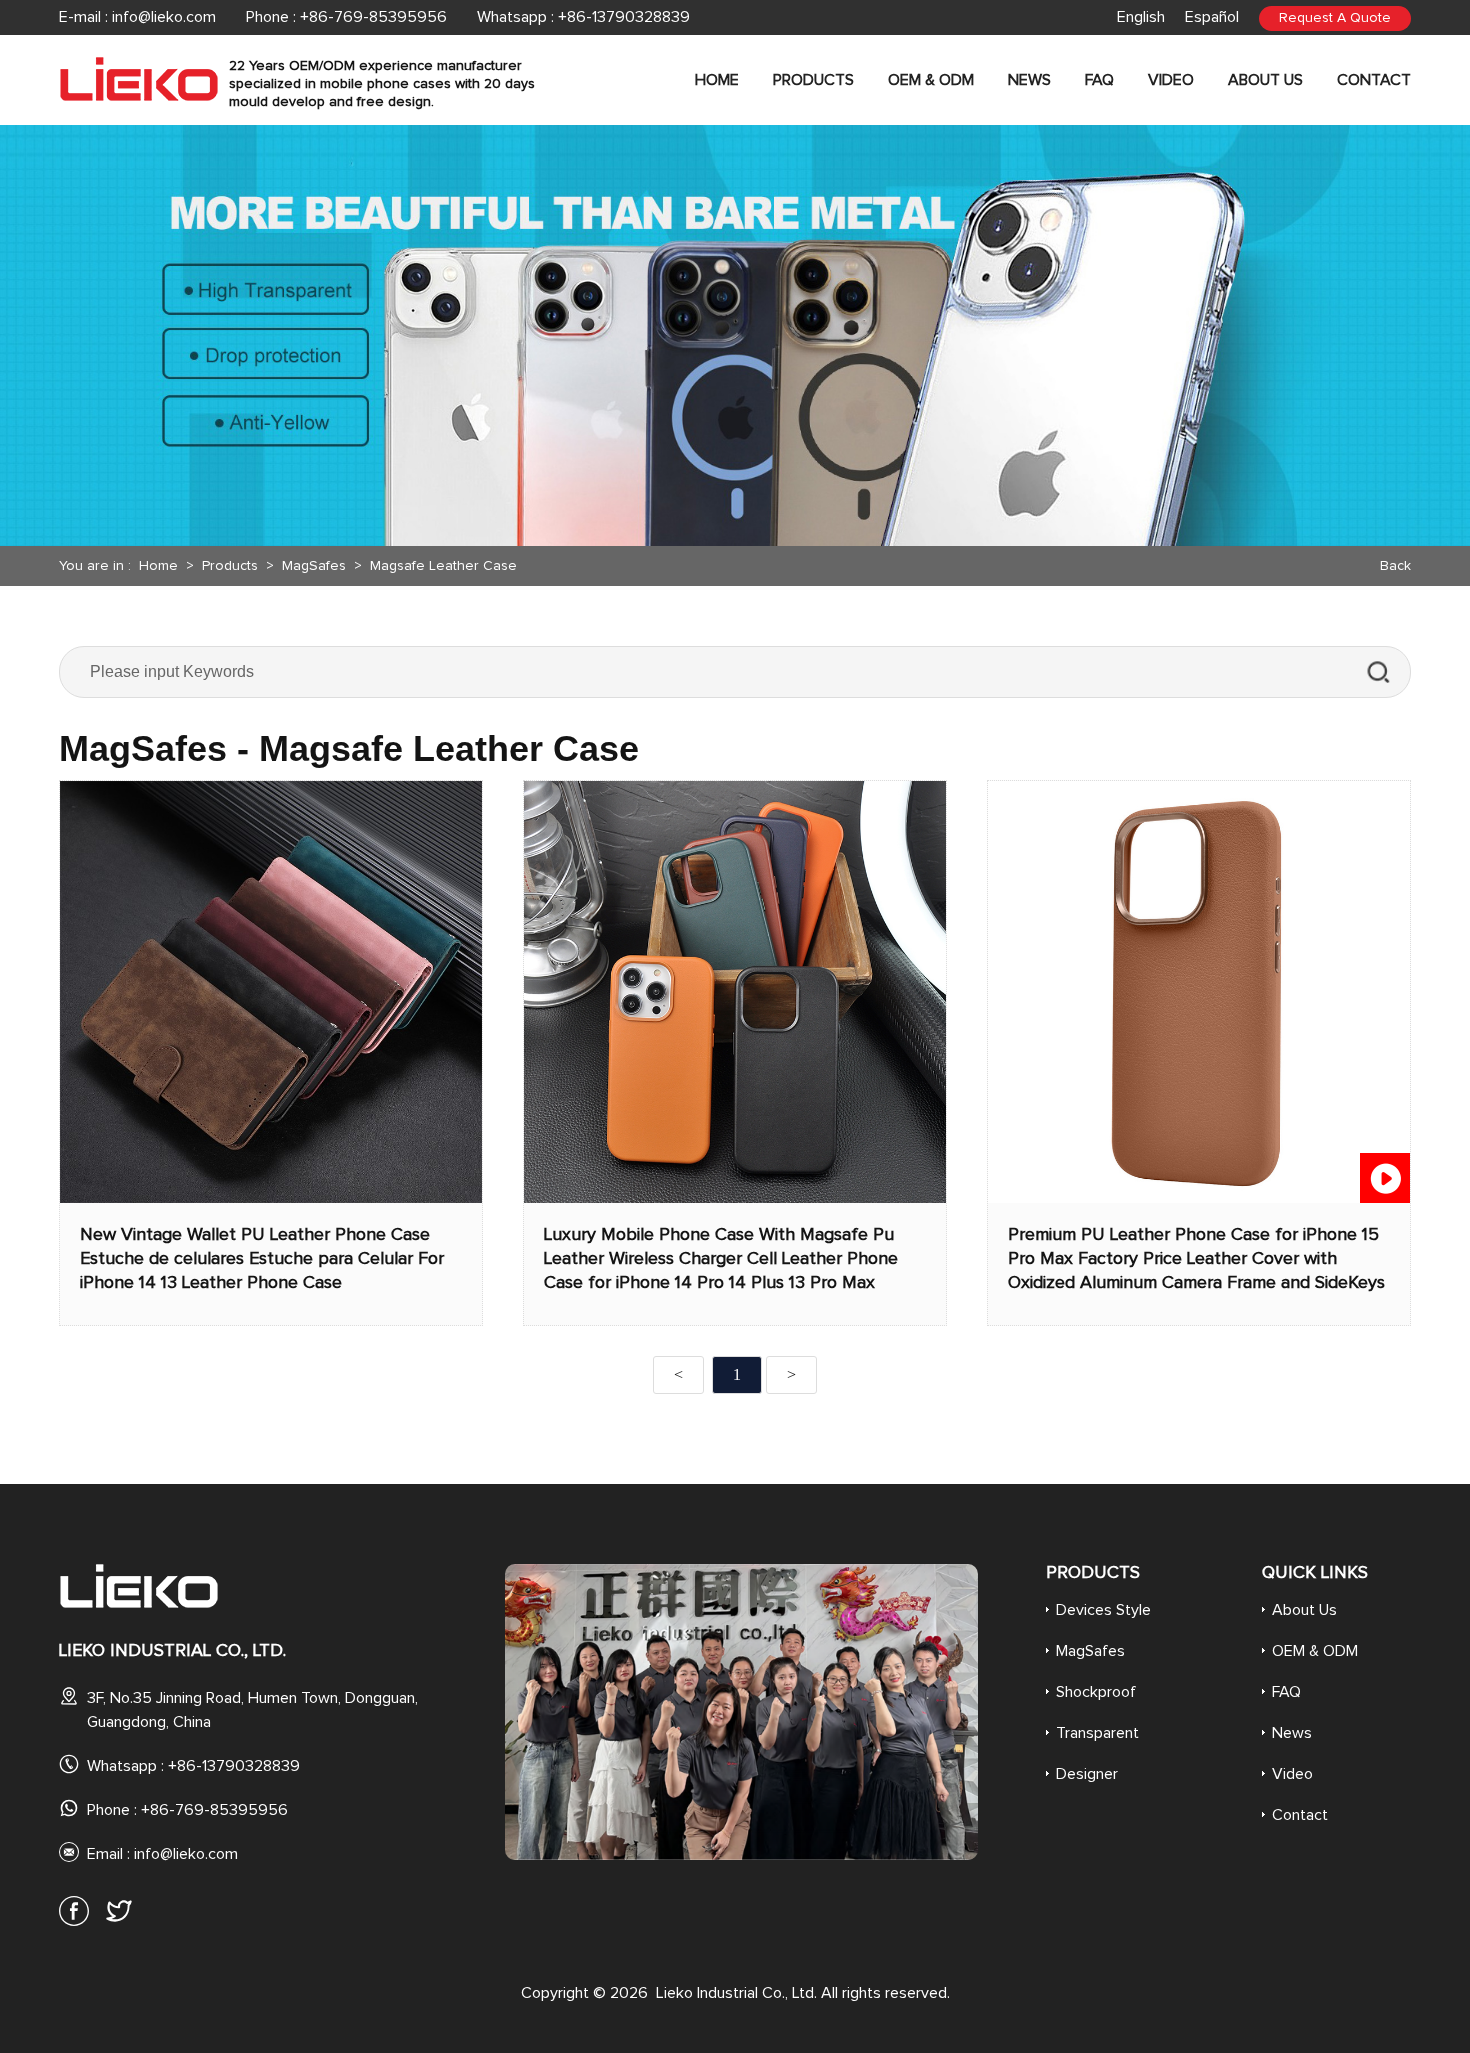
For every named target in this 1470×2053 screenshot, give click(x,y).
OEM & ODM (931, 80)
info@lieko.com (164, 17)
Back (1395, 566)
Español (1212, 17)
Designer (1087, 1774)
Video (1171, 80)
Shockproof (1096, 1692)
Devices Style (1103, 1610)
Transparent (1097, 1733)
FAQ (1099, 80)
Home (717, 80)
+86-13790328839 (624, 17)
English (1141, 17)
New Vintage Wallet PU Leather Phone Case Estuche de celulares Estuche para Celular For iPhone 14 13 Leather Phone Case (262, 1259)
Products (813, 80)
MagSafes (314, 566)
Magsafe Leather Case (443, 566)
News (1029, 80)
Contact (1374, 80)
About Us (1265, 80)
